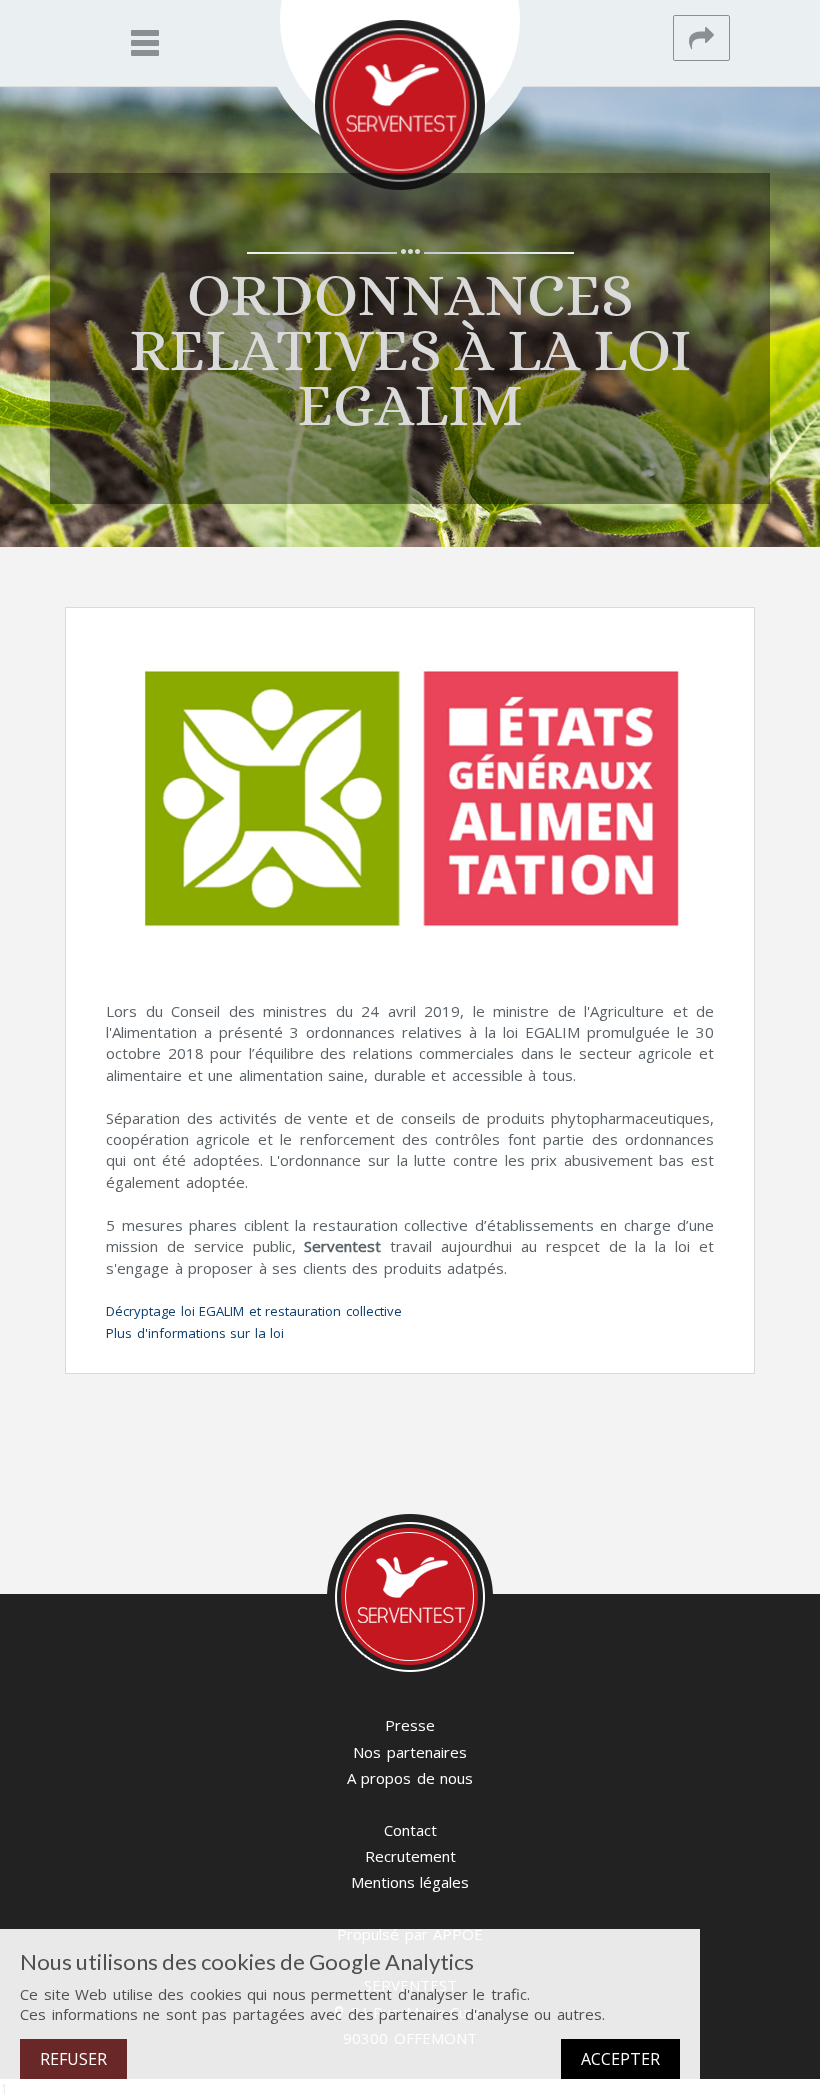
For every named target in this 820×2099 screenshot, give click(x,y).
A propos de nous (410, 1778)
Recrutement (410, 1856)
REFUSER (73, 2059)
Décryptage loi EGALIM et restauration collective (254, 1311)
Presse (410, 1725)
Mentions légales (410, 1882)
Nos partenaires (410, 1752)
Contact (410, 1830)
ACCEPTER (620, 2059)
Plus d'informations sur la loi (195, 1333)
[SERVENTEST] (400, 105)
